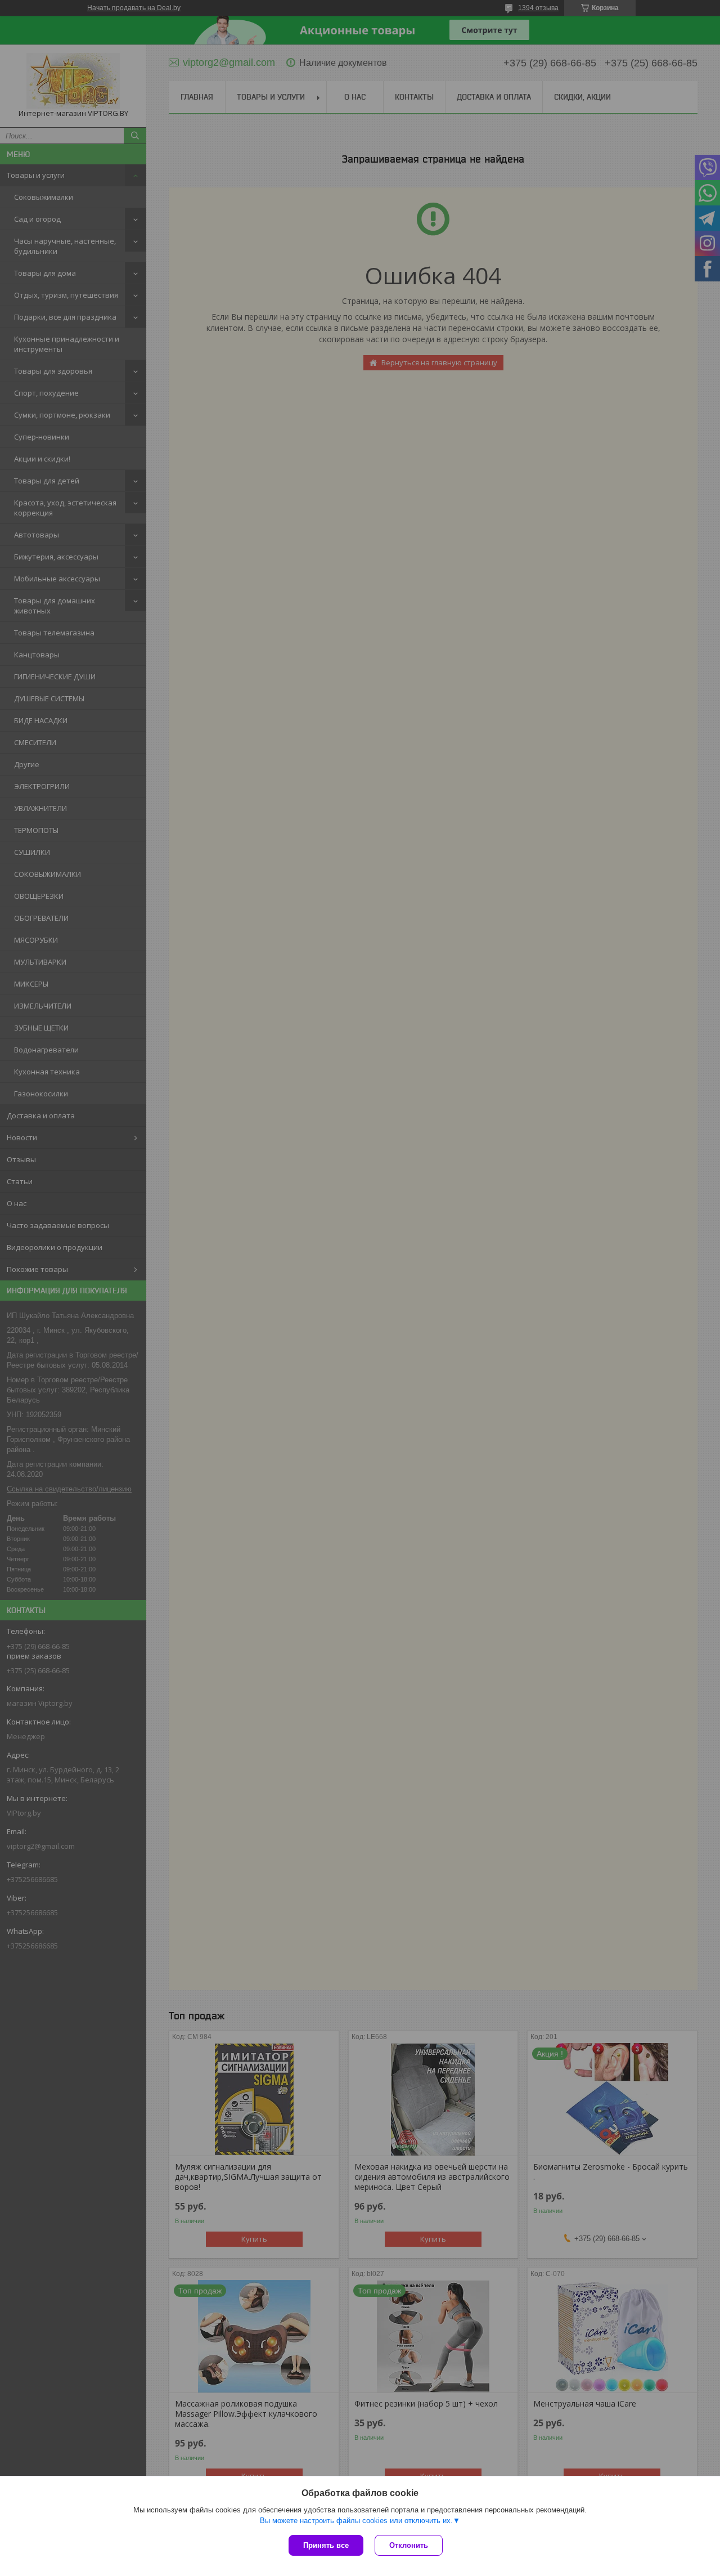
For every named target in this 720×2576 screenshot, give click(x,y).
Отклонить (409, 2545)
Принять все (326, 2545)
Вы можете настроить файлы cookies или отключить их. (356, 2521)
